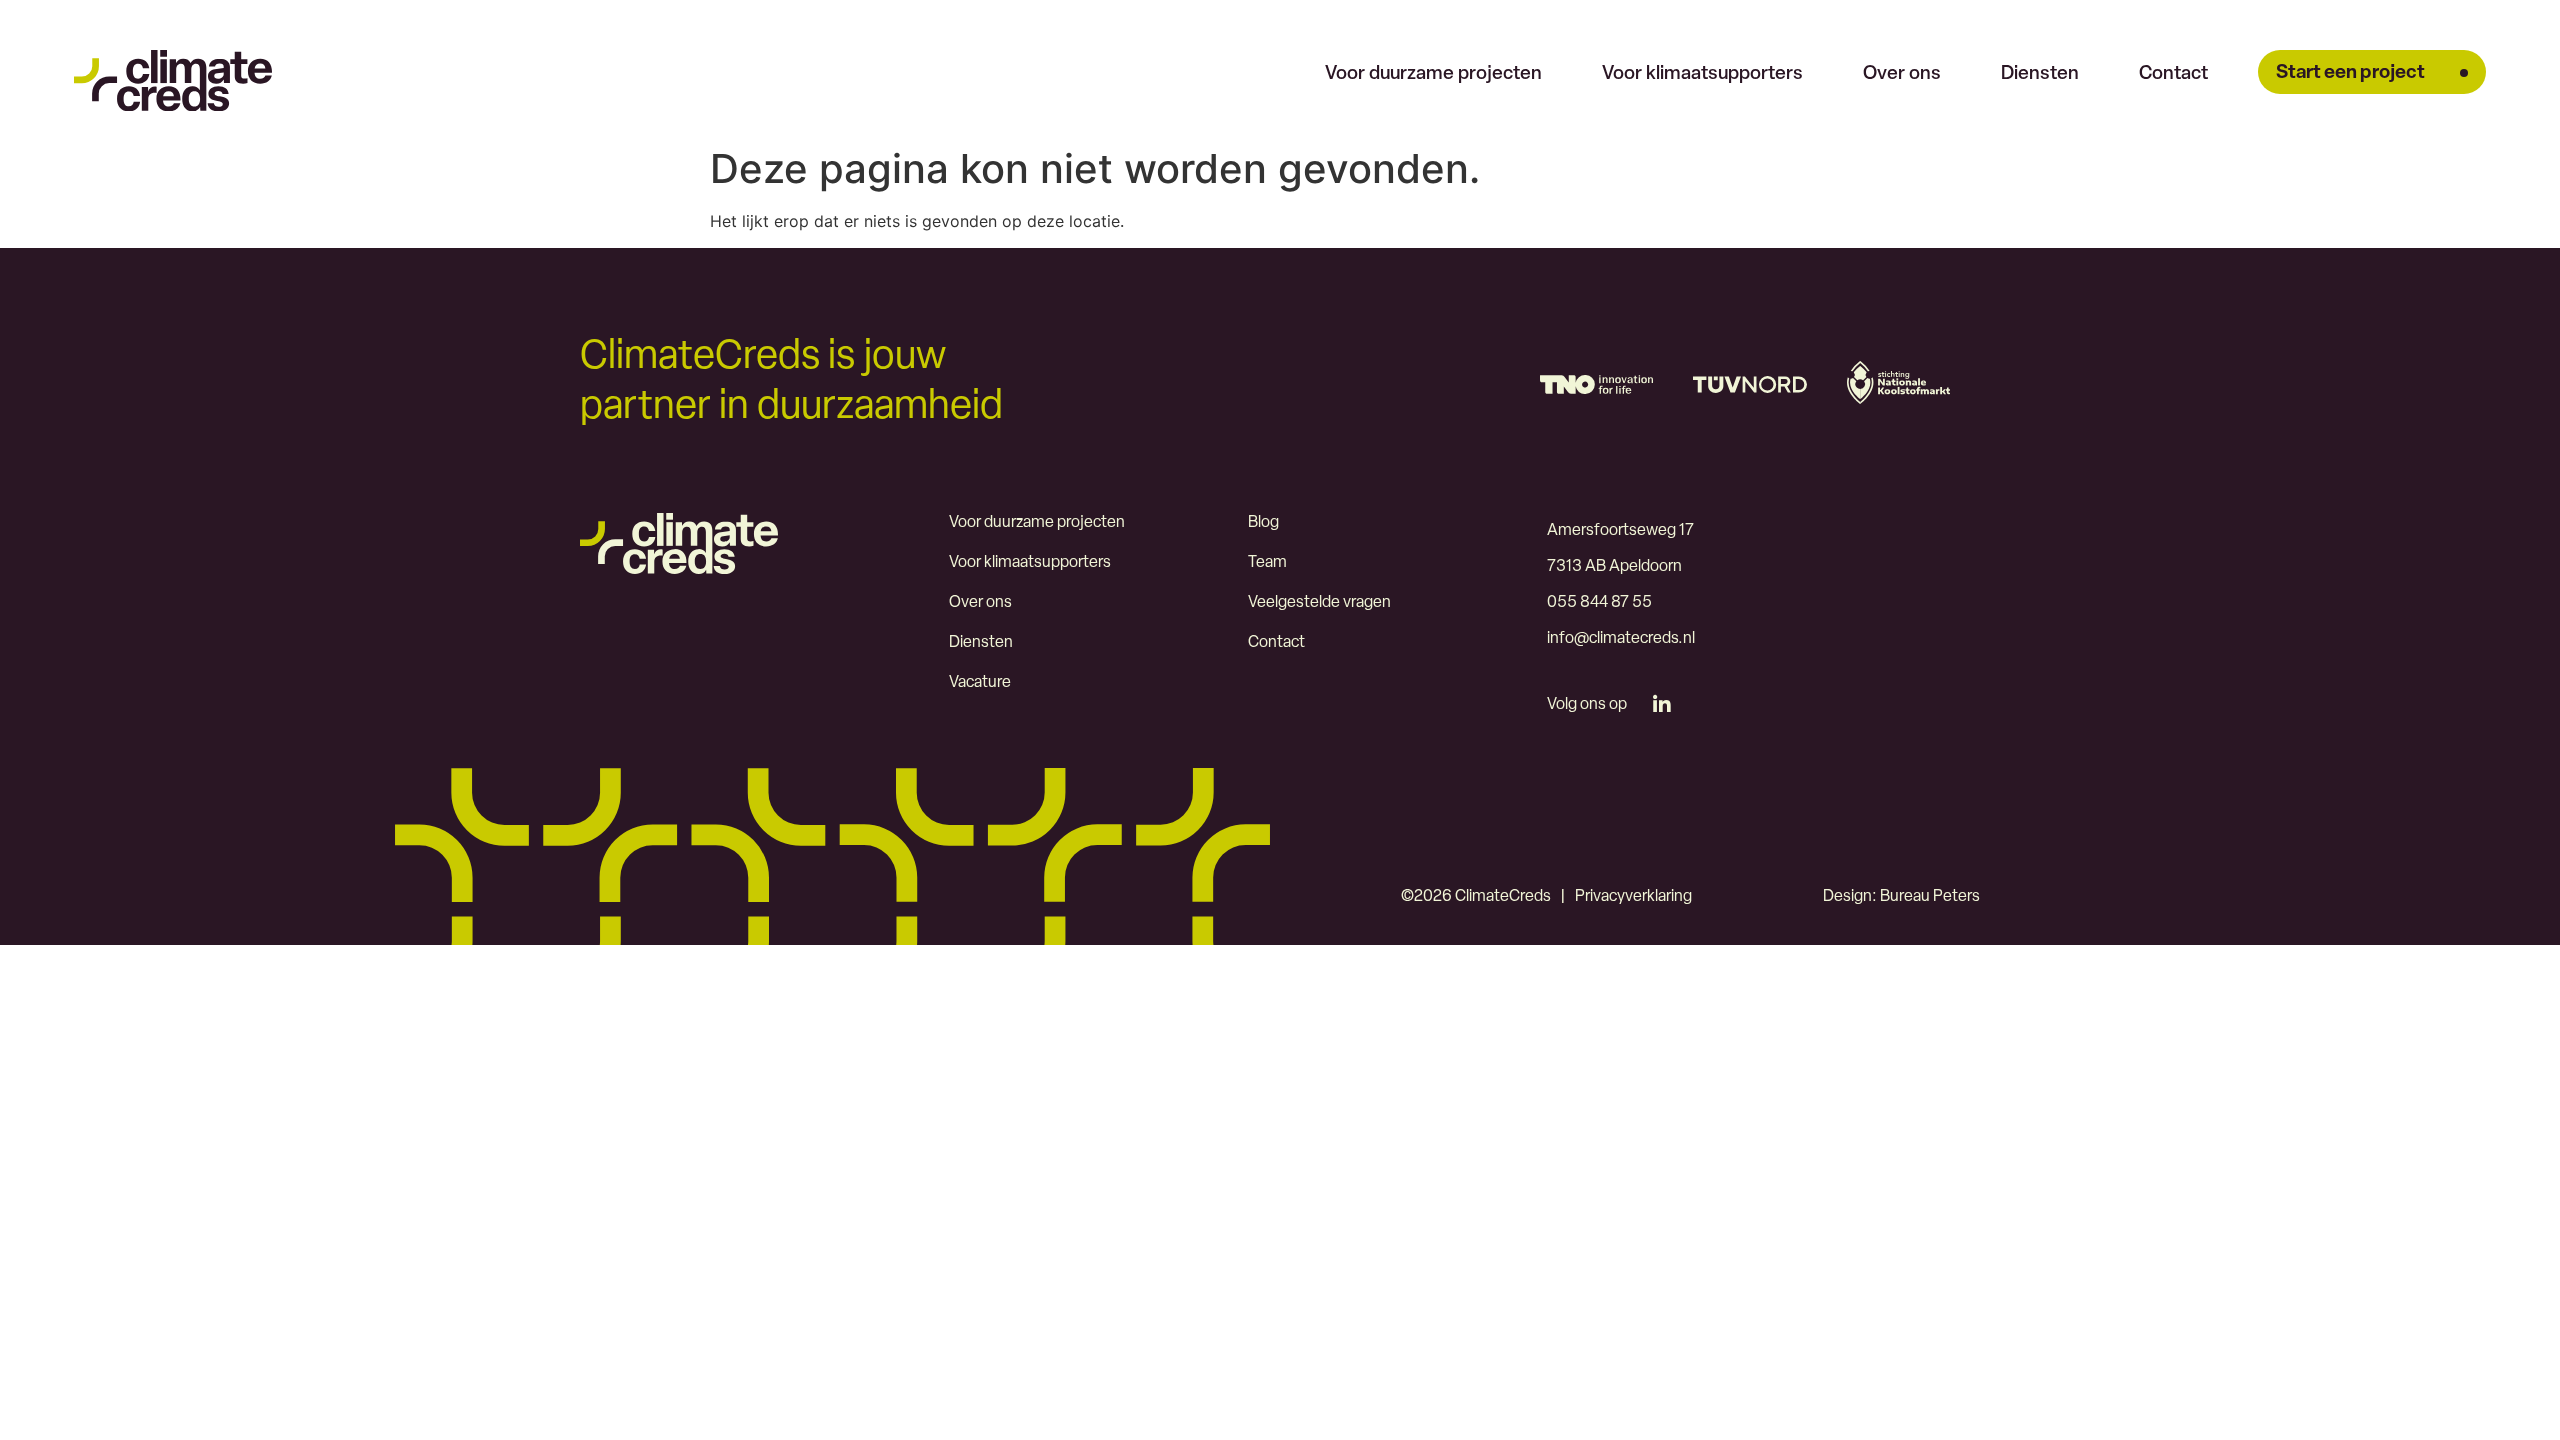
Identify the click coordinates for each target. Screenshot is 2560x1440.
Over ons (1902, 74)
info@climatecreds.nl (1621, 639)
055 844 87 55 (1599, 603)
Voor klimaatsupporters (1702, 74)
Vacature (980, 683)
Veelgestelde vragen (1319, 603)
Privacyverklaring (1633, 897)
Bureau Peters (1930, 897)
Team (1267, 563)
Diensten (2040, 74)
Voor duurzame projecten (1433, 74)
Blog (1263, 523)
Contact (2173, 74)
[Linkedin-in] (1662, 705)
